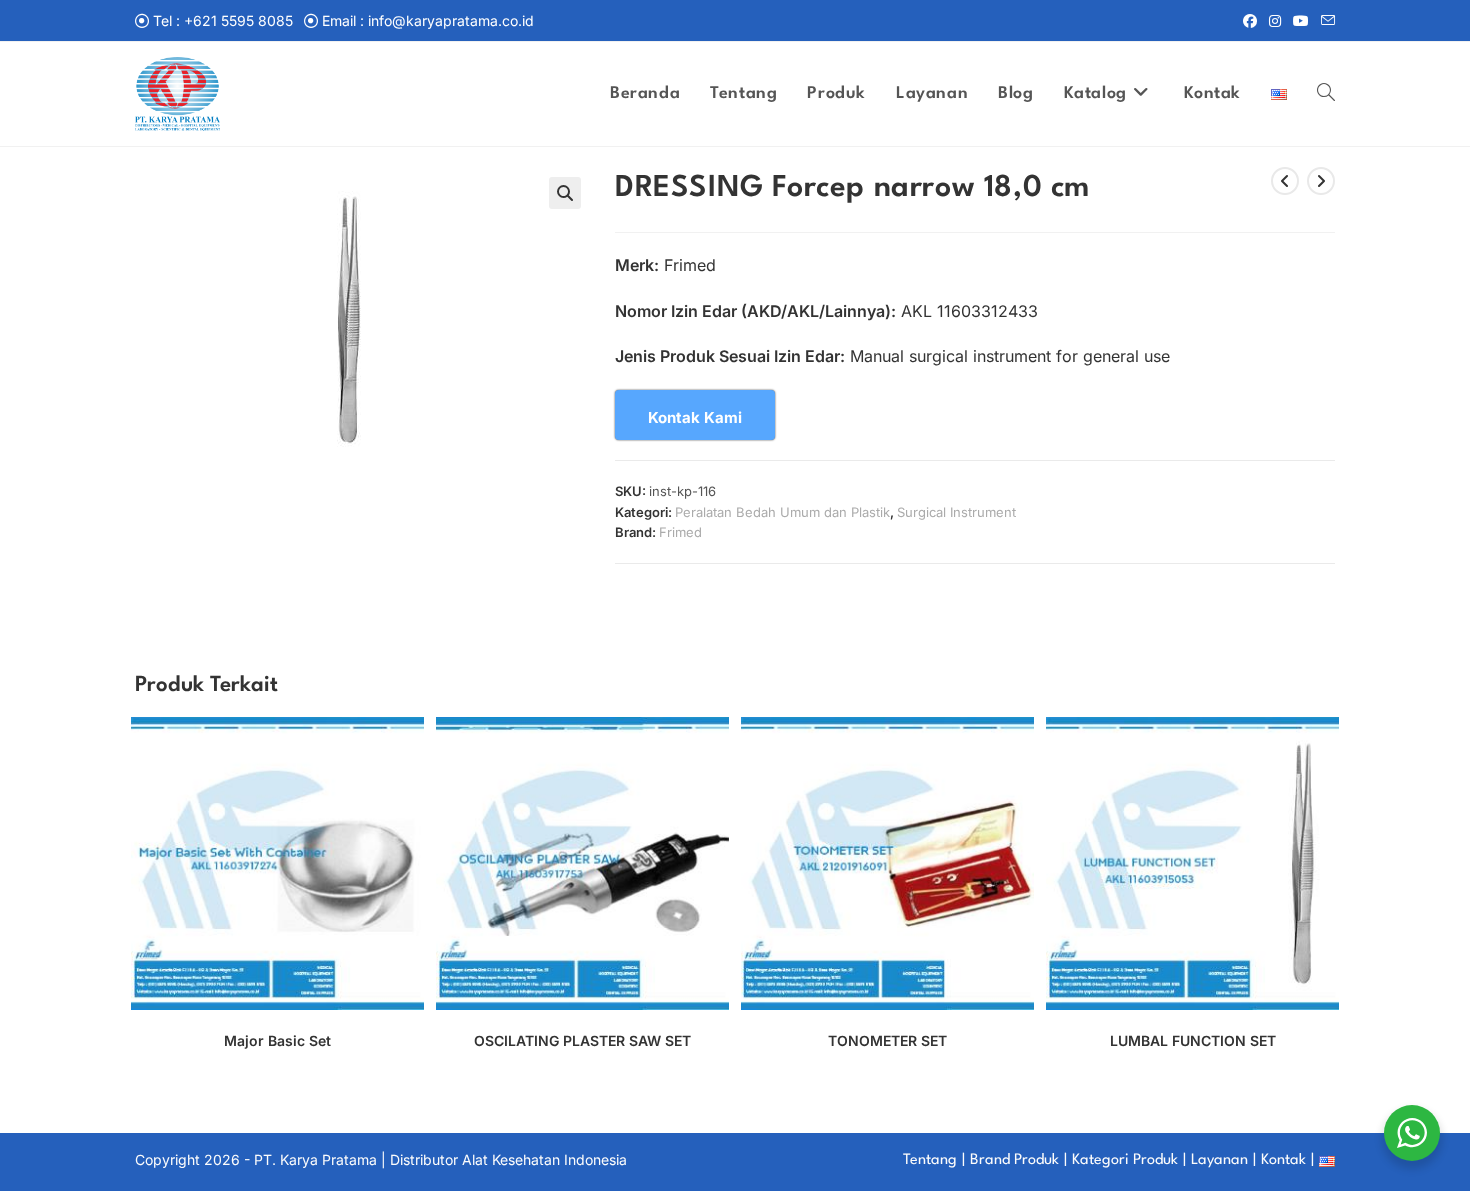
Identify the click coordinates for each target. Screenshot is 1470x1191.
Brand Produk (1014, 1160)
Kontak (1283, 1160)
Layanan (1219, 1160)
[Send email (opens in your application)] (1325, 21)
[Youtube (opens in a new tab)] (1301, 21)
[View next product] (1321, 181)
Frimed (680, 532)
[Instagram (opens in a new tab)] (1275, 21)
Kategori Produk (1125, 1160)
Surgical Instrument (956, 512)
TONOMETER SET (887, 1040)
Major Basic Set (277, 1040)
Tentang (930, 1160)
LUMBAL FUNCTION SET (1193, 1040)
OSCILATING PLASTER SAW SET (582, 1040)
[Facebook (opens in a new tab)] (1250, 21)
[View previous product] (1285, 181)
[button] (565, 193)
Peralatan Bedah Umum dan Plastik (782, 512)
